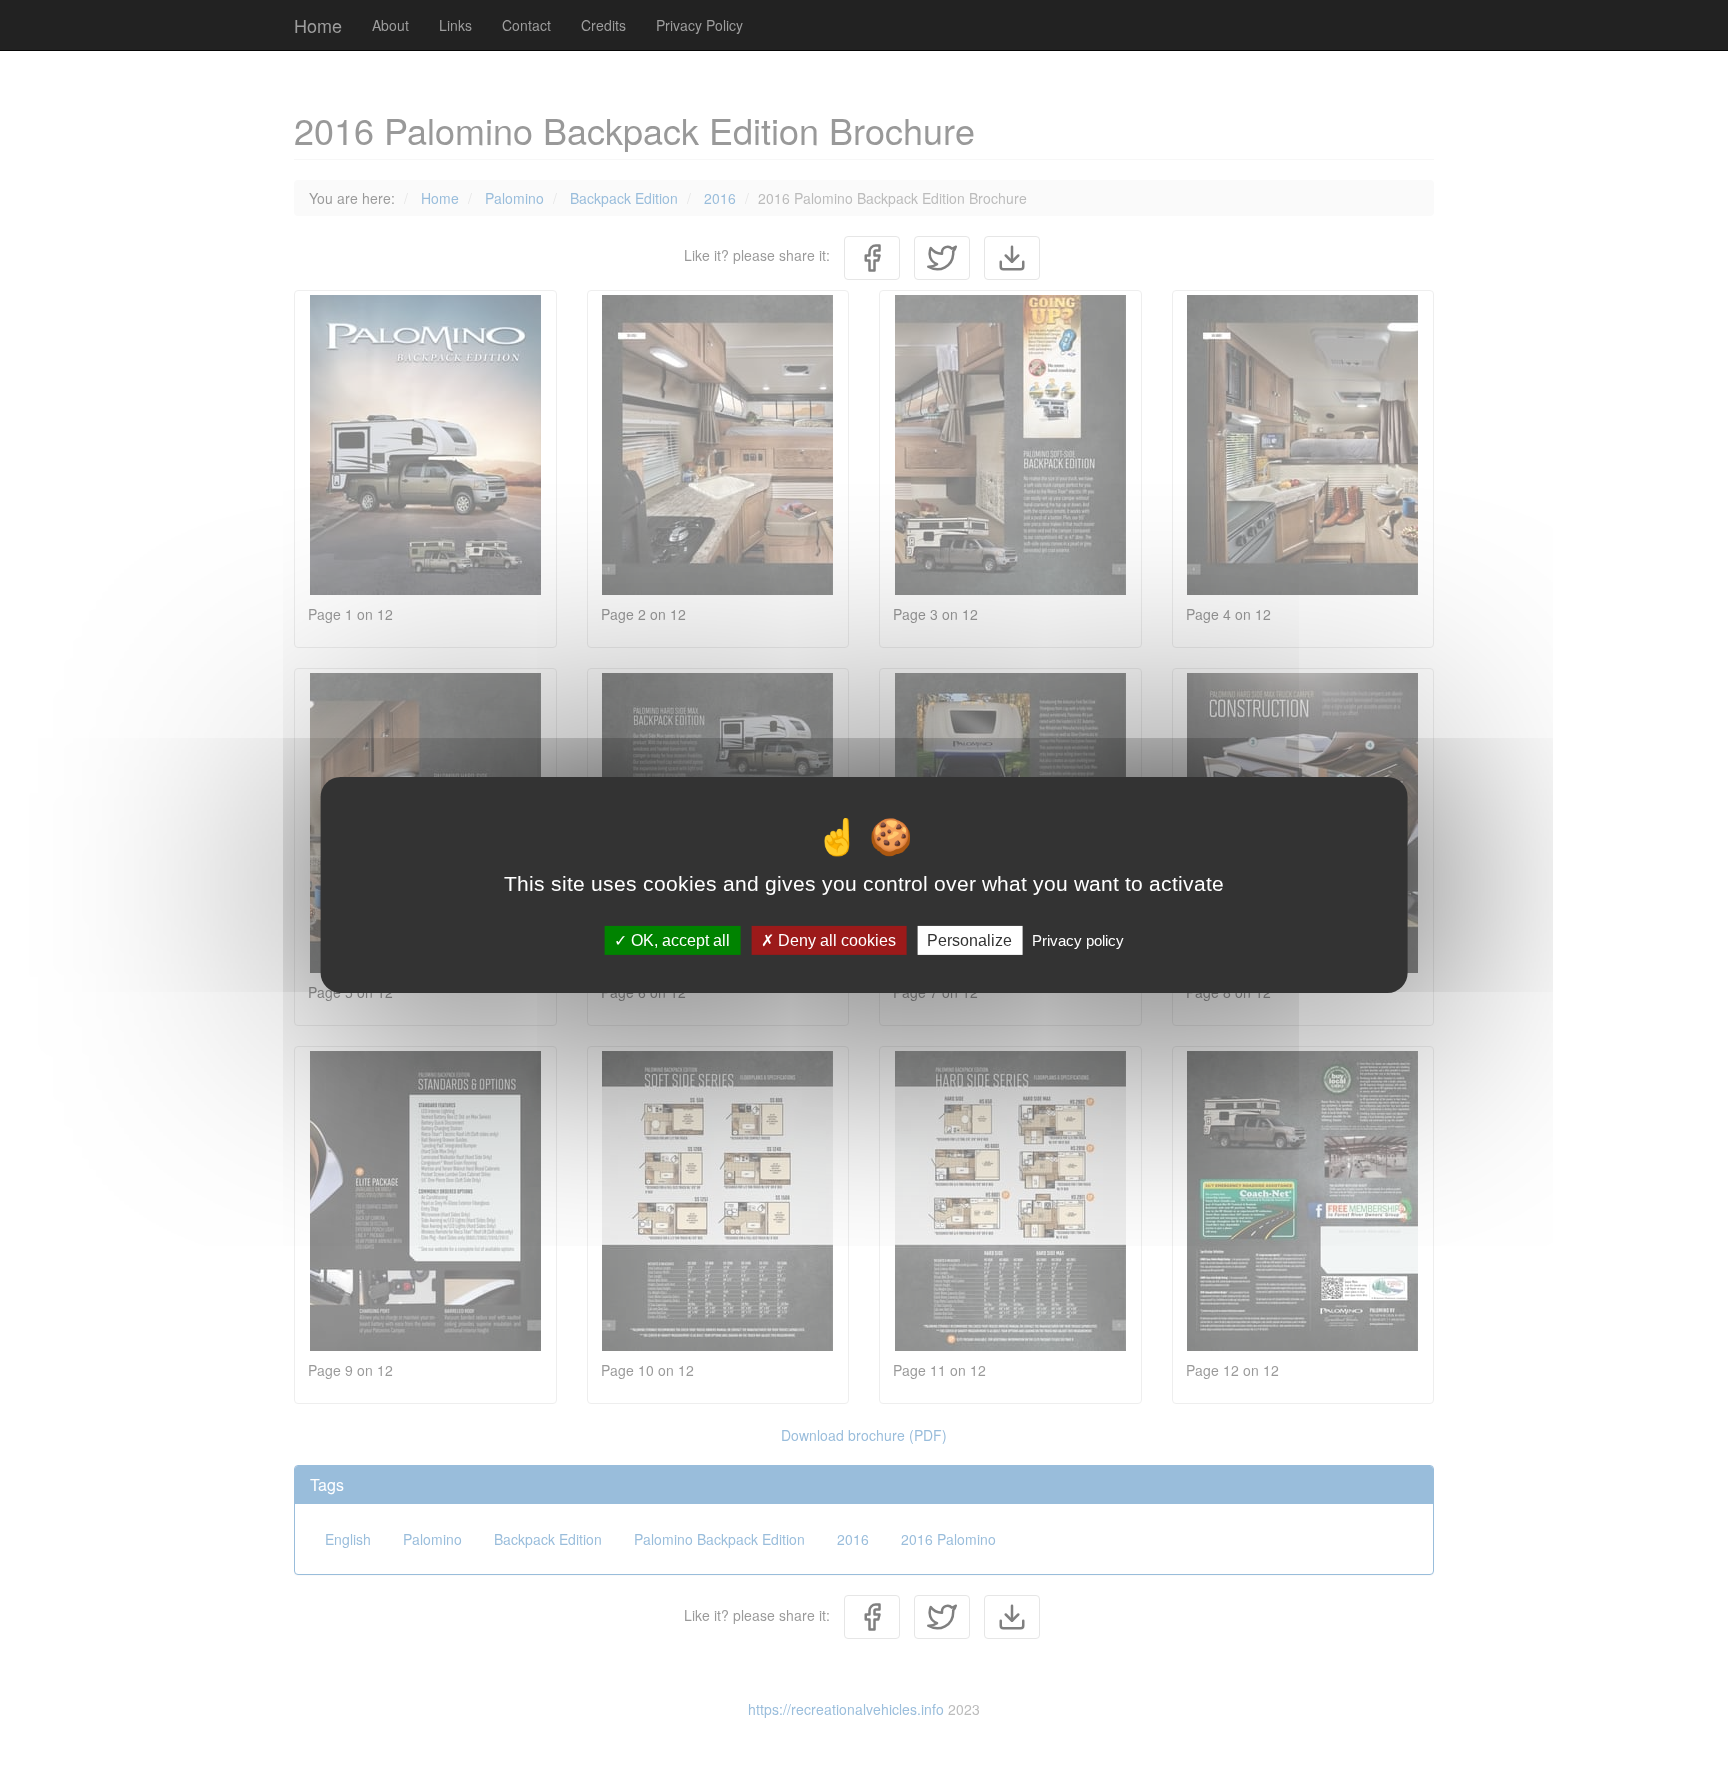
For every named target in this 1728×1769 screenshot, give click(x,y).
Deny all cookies (835, 939)
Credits (603, 25)
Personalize (969, 939)
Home (318, 25)
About (390, 25)
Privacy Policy (699, 25)
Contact (526, 25)
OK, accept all (678, 939)
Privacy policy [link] (1078, 939)
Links (455, 25)
